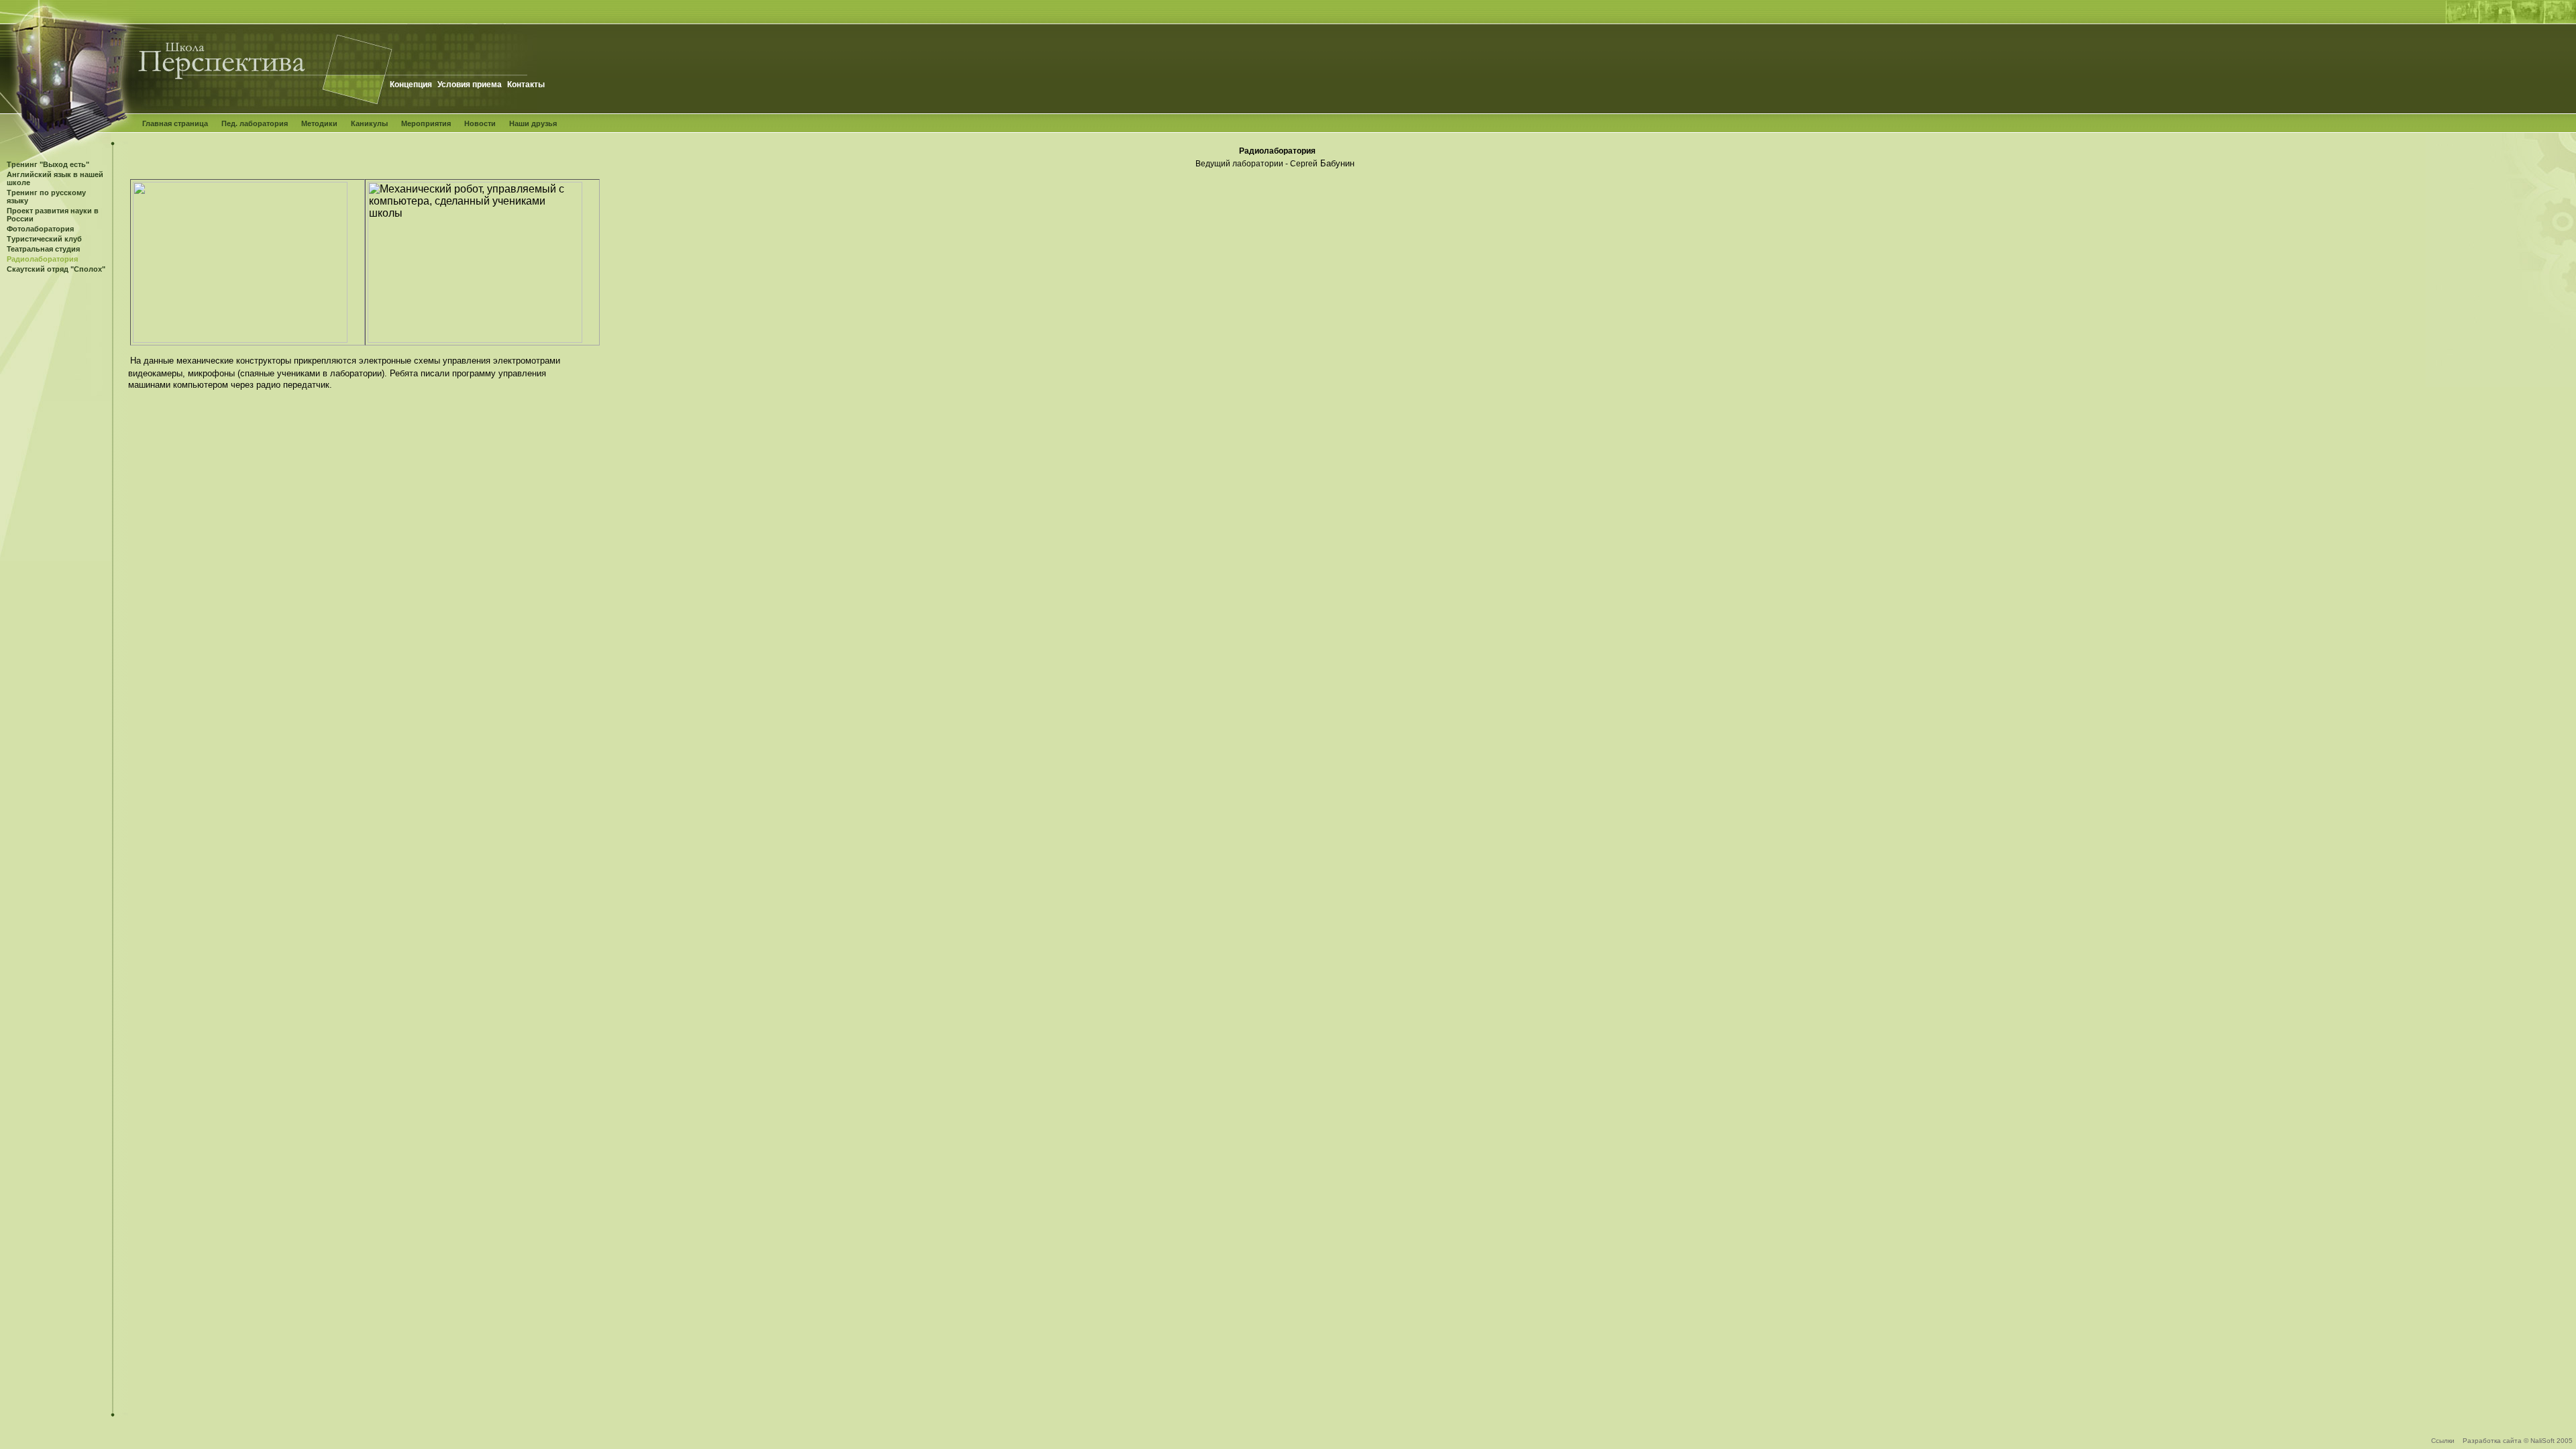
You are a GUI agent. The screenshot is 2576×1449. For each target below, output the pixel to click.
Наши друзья (533, 123)
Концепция (411, 85)
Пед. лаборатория (255, 123)
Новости (480, 123)
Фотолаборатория (40, 229)
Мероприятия (426, 123)
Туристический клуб (44, 239)
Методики (319, 123)
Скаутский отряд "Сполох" (56, 269)
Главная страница (175, 123)
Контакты (526, 85)
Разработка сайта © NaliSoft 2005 (2518, 1441)
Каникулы (369, 123)
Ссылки (2443, 1441)
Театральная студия (43, 249)
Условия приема (470, 85)
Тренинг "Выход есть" (48, 164)
